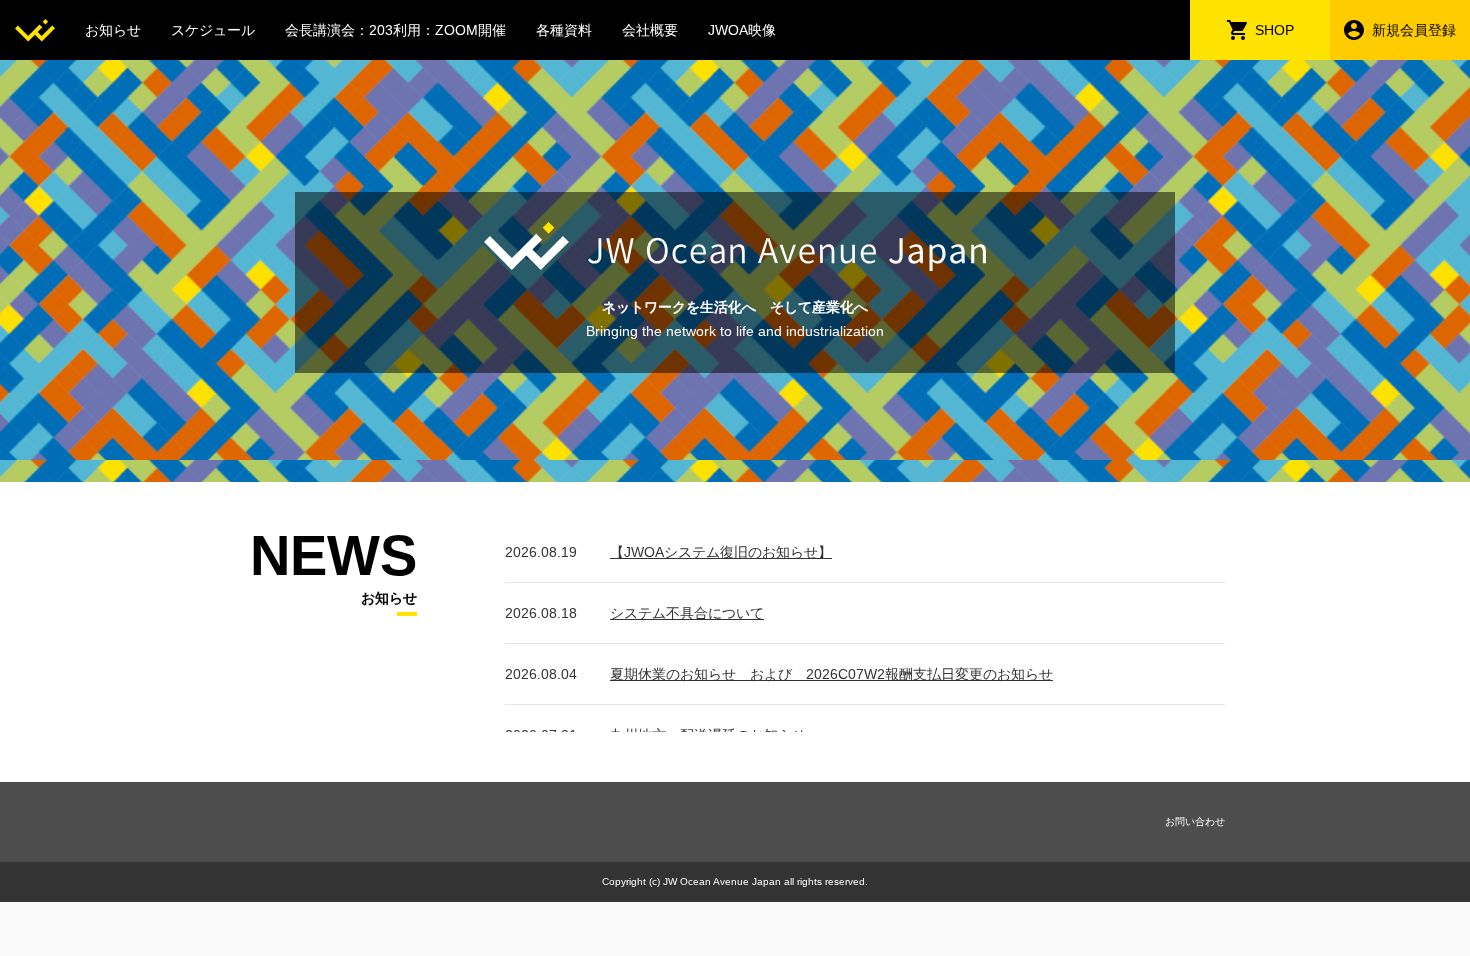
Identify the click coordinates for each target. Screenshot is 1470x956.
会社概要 (650, 30)
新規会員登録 (1414, 30)
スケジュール (213, 30)
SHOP (1274, 30)
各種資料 (564, 30)
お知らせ (113, 30)
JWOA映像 (742, 30)
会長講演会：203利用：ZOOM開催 (395, 30)
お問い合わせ (1195, 821)
